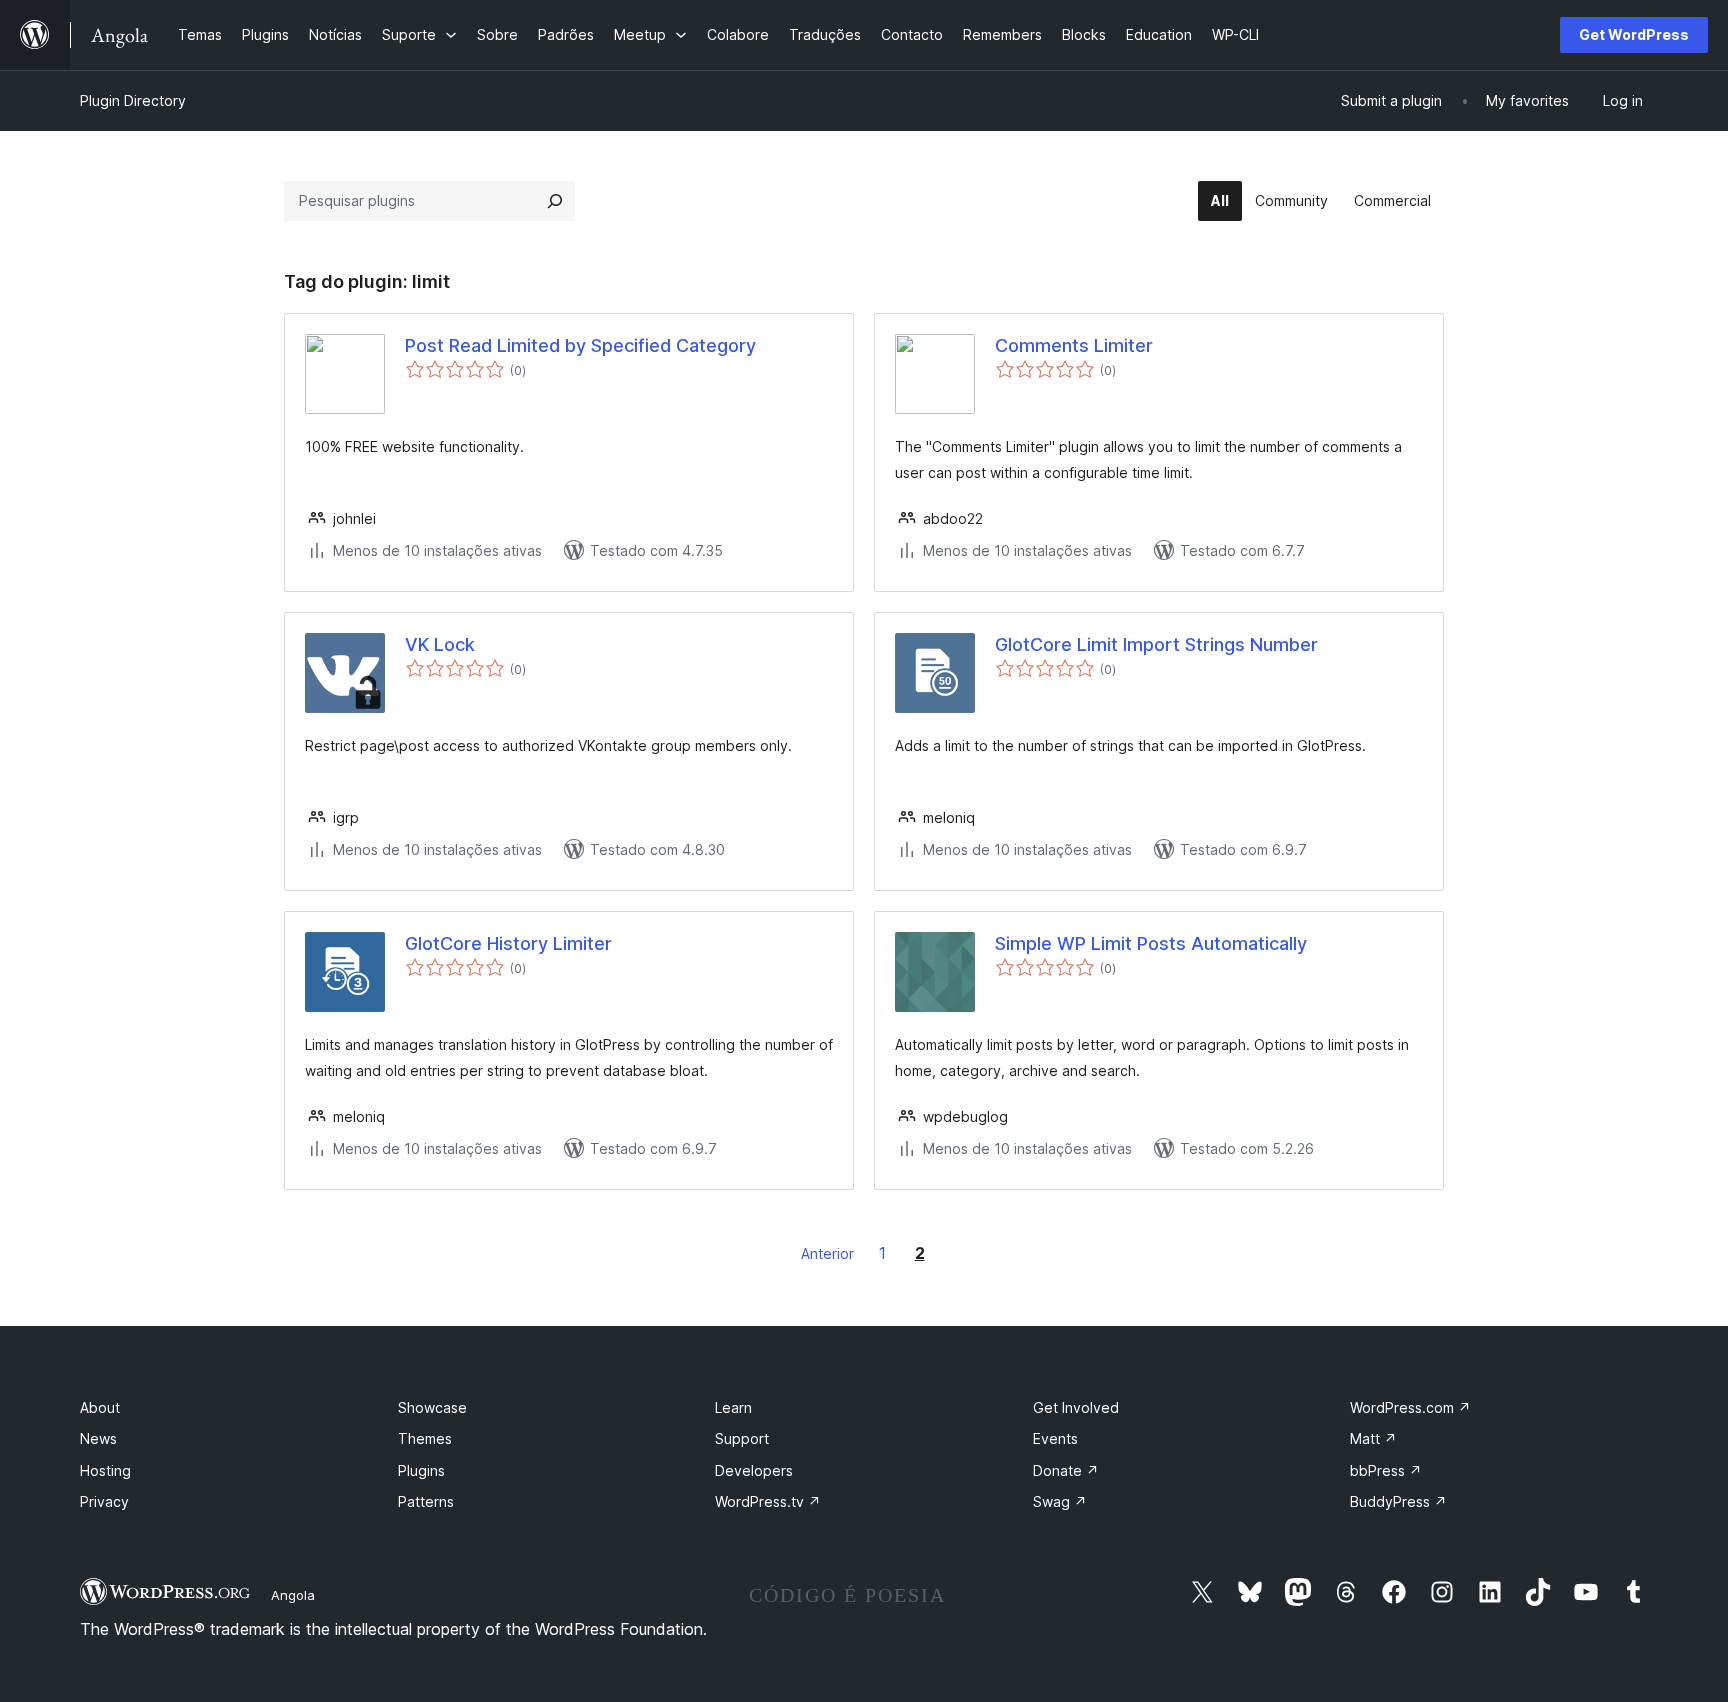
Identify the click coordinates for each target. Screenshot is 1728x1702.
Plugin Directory (133, 100)
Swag (1060, 1501)
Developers (754, 1470)
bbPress (1386, 1470)
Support (742, 1438)
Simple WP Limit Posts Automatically (1151, 943)
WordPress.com (1410, 1407)
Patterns (426, 1501)
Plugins (421, 1470)
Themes (425, 1438)
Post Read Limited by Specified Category (580, 345)
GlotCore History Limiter (508, 943)
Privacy (104, 1501)
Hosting (105, 1470)
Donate (1066, 1470)
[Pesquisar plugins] (555, 201)
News (98, 1438)
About (100, 1407)
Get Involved (1076, 1407)
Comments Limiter (1074, 345)
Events (1055, 1438)
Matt (1373, 1438)
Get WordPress (1634, 34)
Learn (733, 1407)
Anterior (827, 1253)
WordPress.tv (768, 1501)
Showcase (432, 1407)
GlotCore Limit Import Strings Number (1156, 644)
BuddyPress (1398, 1501)
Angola (293, 1595)
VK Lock (440, 644)
